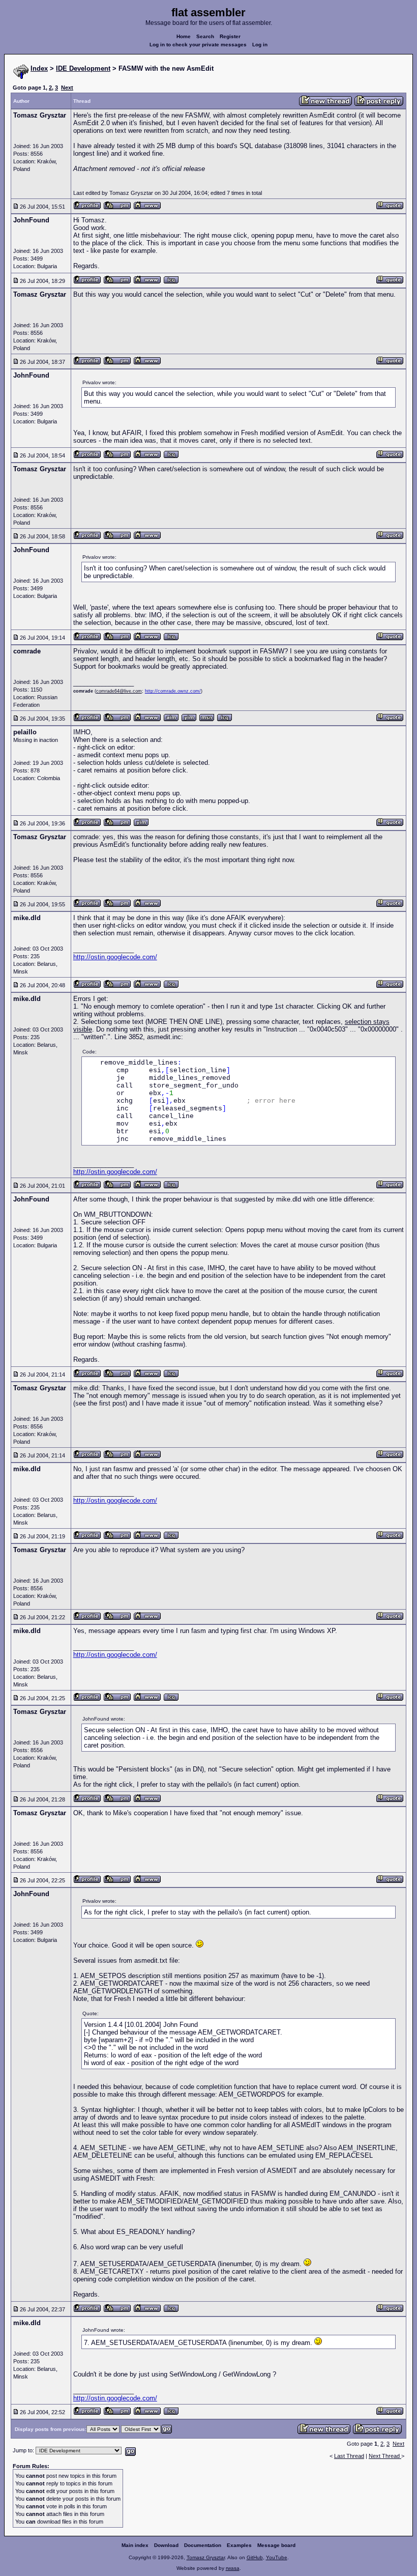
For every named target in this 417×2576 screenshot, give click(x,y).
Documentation (203, 2545)
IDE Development (83, 68)
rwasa (233, 2568)
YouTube (277, 2557)
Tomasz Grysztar (206, 2557)
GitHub (255, 2557)
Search (205, 36)
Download (166, 2545)
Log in (260, 45)
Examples (239, 2545)
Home (184, 36)
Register (230, 36)
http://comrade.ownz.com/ (173, 691)
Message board (276, 2545)
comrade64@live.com (119, 691)
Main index (135, 2545)
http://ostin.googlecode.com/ (115, 957)
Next (67, 88)
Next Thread (385, 2456)
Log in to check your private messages (198, 45)
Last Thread (349, 2456)
